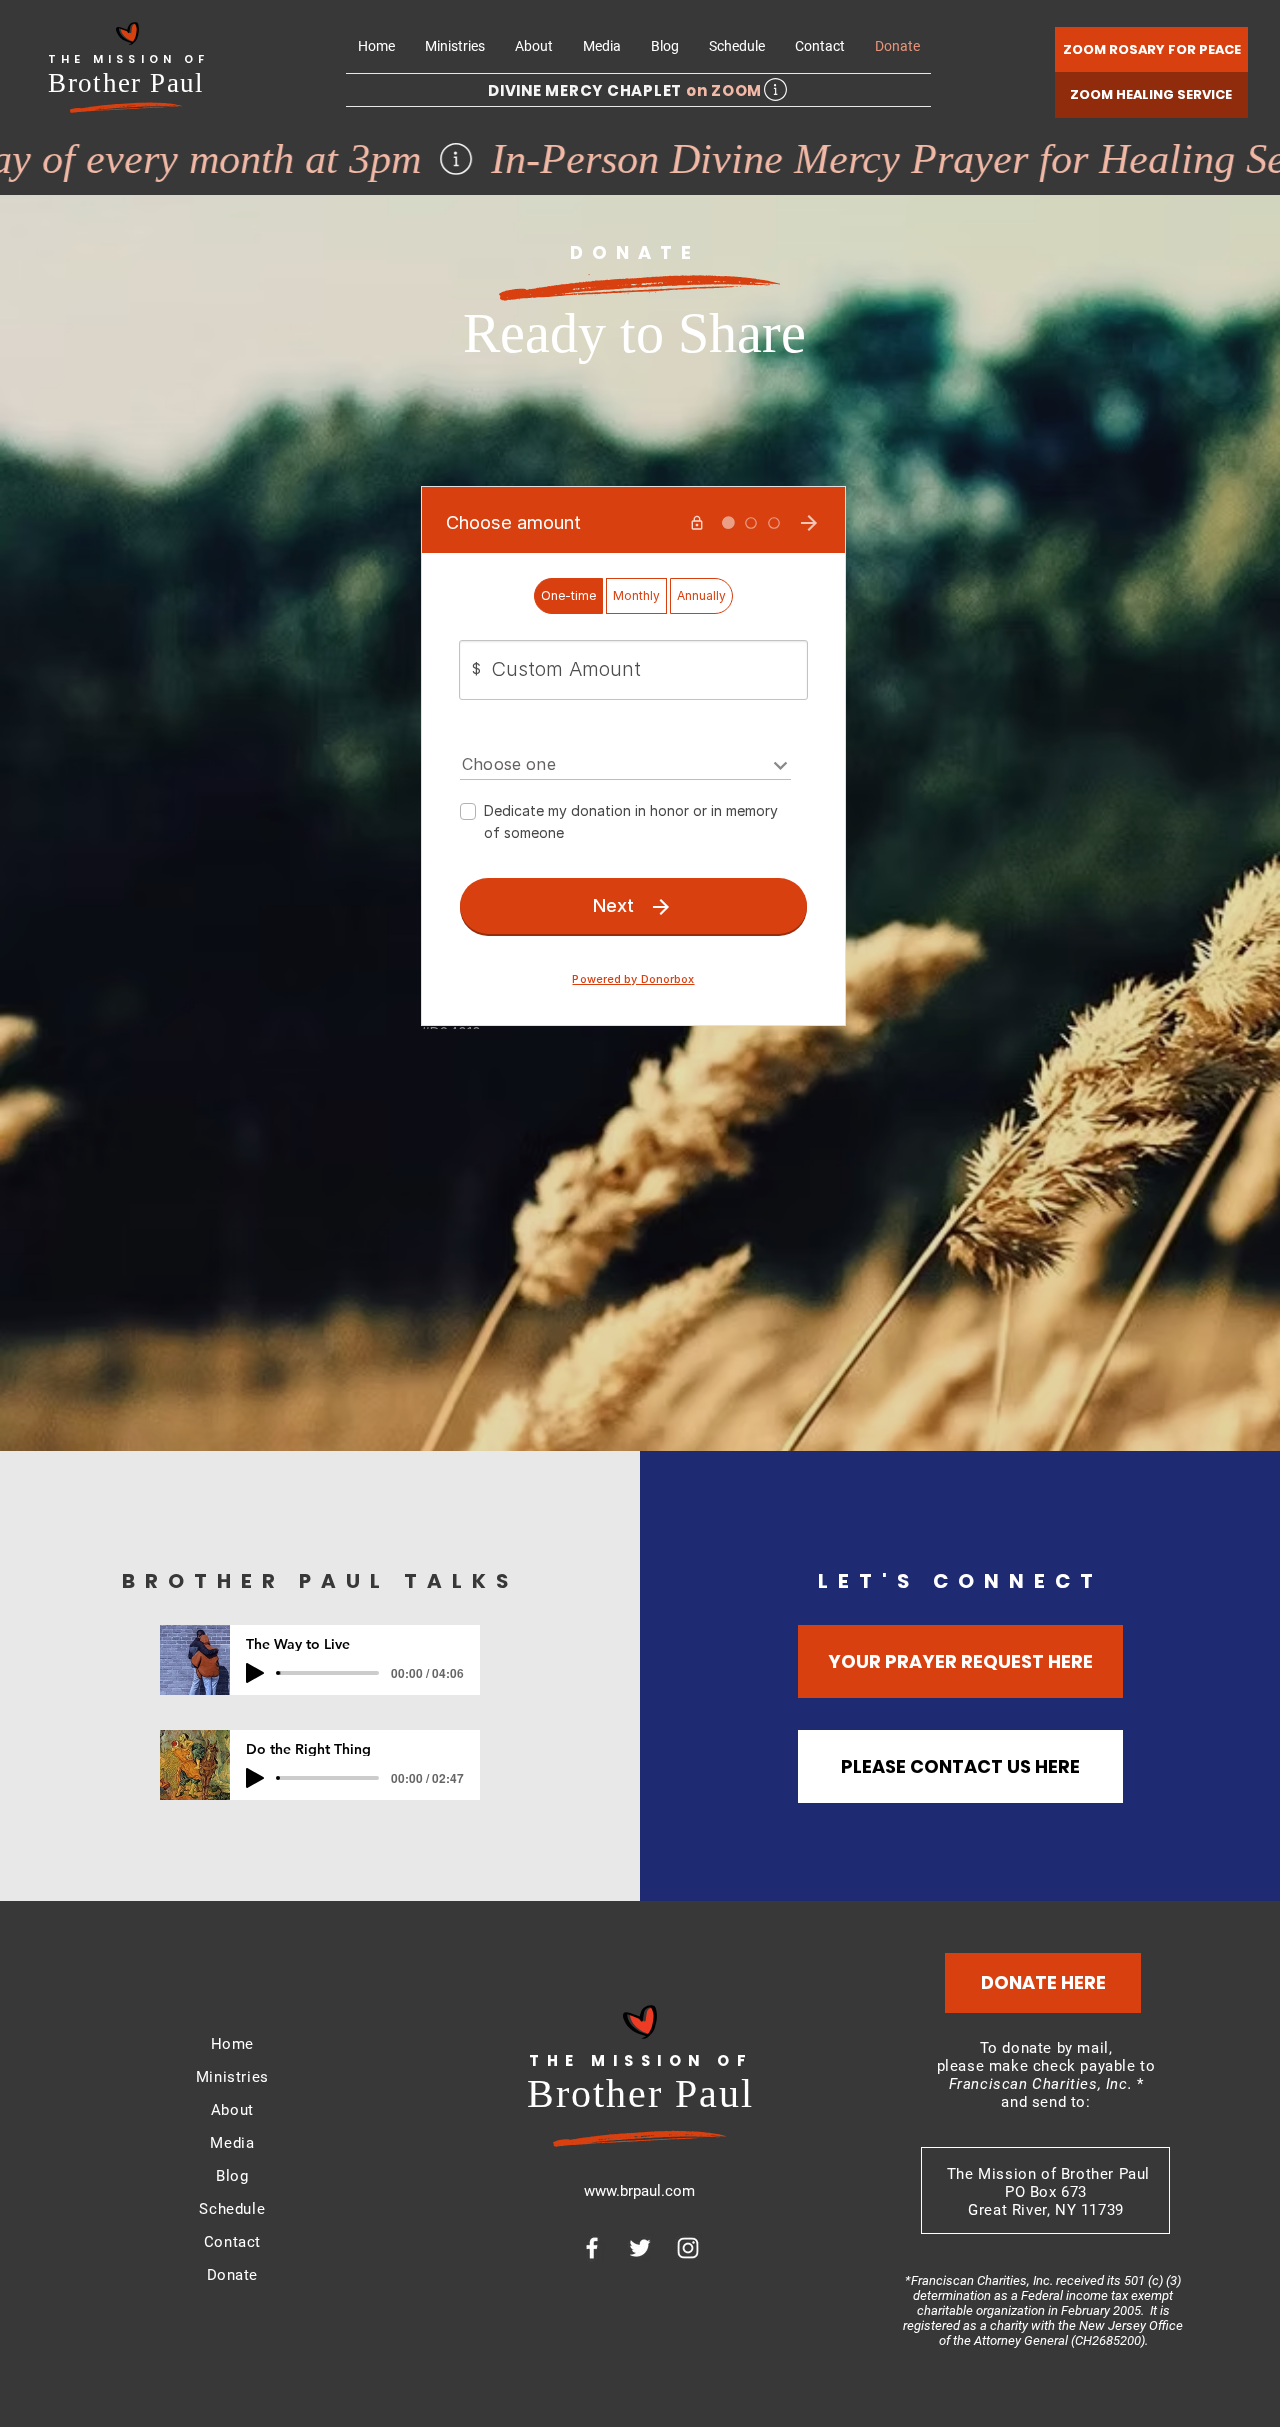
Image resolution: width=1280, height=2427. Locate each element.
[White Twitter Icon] (640, 2248)
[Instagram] (688, 2248)
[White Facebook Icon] (592, 2248)
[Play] (255, 1673)
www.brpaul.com (639, 2191)
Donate (233, 2275)
